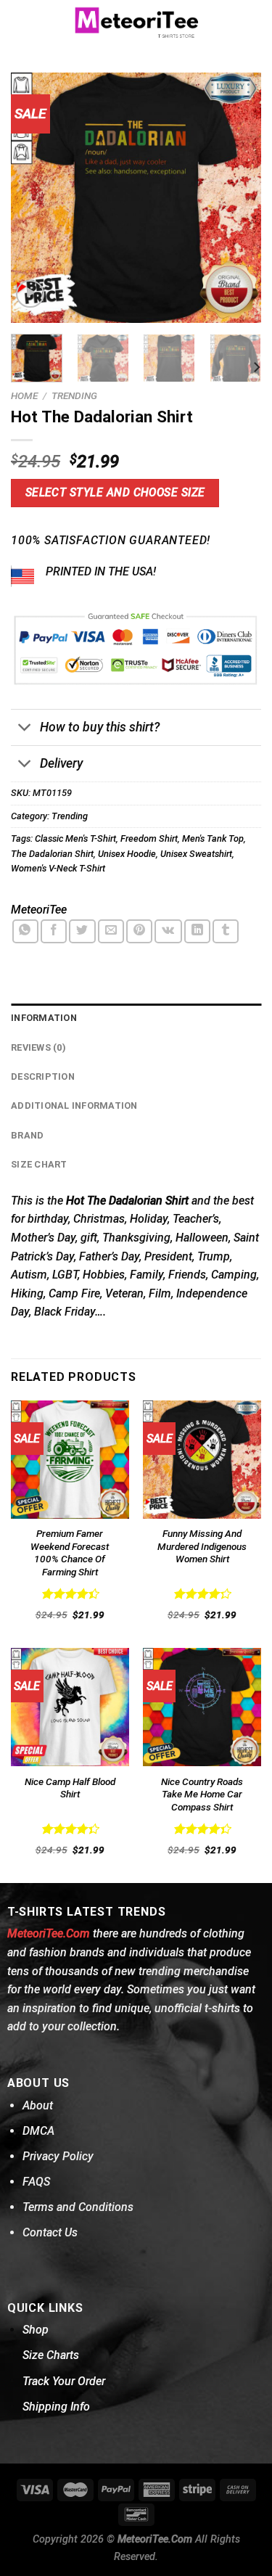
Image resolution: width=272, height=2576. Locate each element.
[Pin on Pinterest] (139, 931)
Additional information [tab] (74, 1106)
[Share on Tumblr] (226, 931)
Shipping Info (56, 2407)
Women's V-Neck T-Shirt (58, 868)
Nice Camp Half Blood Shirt (70, 1788)
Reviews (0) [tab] (38, 1047)
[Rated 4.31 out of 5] (202, 1593)
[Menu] (20, 21)
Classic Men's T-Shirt (75, 838)
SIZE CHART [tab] (39, 1164)
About (38, 2105)
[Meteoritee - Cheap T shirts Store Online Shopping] (136, 22)
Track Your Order (64, 2381)
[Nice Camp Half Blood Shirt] (70, 1707)
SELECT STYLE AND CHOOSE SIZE (115, 493)
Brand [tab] (27, 1135)
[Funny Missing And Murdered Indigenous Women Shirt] (202, 1460)
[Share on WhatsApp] (25, 931)
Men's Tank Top (213, 838)
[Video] (30, 294)
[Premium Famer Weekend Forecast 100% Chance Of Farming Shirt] (70, 1460)
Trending (74, 395)
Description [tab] (43, 1076)
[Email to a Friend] (111, 931)
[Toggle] (25, 729)
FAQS (36, 2182)
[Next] (238, 198)
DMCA (38, 2131)
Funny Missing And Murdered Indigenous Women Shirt (202, 1546)
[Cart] (254, 22)
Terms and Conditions (78, 2207)
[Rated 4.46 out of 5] (70, 1593)
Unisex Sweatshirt (196, 854)
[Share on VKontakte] (168, 931)
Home (24, 395)
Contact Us (50, 2232)
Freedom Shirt (149, 838)
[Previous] (34, 198)
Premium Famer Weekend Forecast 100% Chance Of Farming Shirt (70, 1552)
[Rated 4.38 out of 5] (70, 1829)
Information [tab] (44, 1018)
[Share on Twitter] (82, 931)
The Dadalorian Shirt (52, 854)
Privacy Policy (58, 2156)
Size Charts (51, 2355)
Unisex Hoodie (127, 854)
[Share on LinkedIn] (197, 931)
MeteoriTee (39, 910)
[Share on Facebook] (54, 931)
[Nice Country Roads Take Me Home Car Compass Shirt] (202, 1707)
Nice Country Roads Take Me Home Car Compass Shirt (202, 1794)
